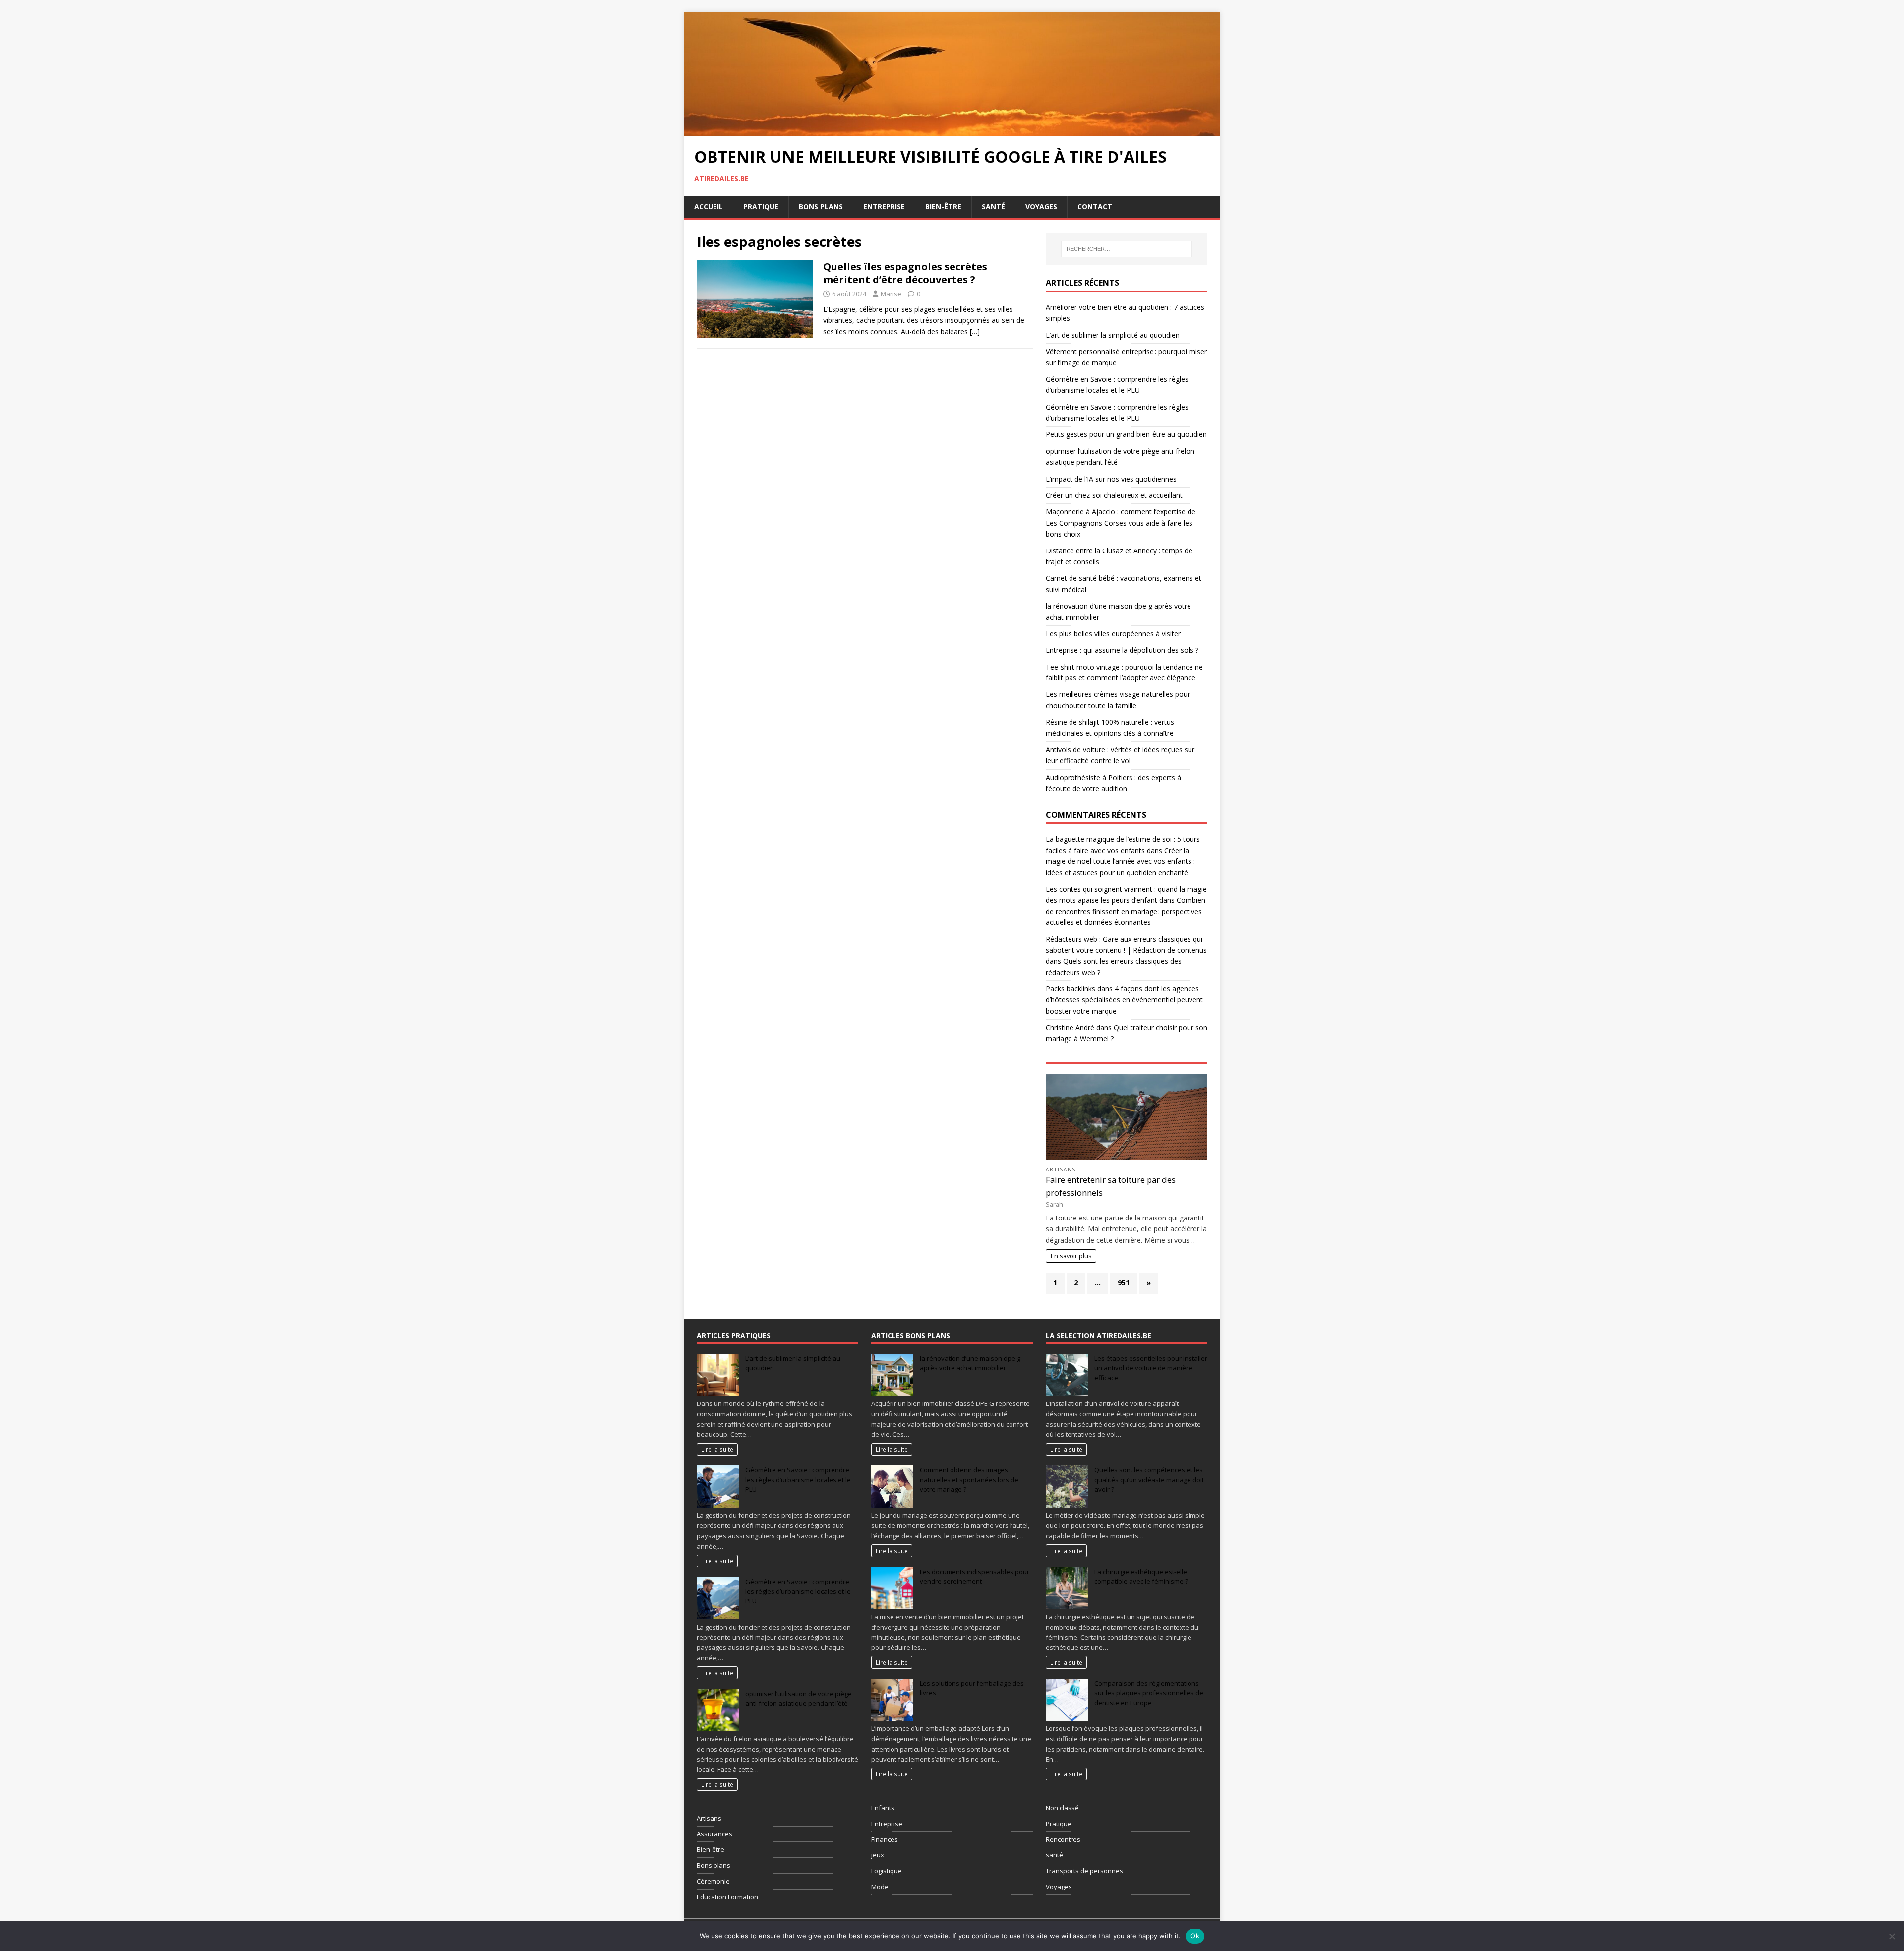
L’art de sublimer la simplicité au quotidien (1113, 335)
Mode (880, 1887)
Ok (1195, 1936)
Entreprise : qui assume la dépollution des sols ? (1122, 650)
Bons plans (821, 207)
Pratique (761, 207)
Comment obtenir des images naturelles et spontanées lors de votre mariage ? (969, 1480)
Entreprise (884, 207)
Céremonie (713, 1881)
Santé (993, 207)
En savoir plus (1071, 1256)
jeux (878, 1855)
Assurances (714, 1834)
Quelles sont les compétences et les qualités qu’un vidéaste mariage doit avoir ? (1149, 1480)
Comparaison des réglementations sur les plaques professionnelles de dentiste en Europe (1149, 1693)
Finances (885, 1839)
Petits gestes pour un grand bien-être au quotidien (1126, 434)
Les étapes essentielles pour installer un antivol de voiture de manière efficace (1151, 1368)
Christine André (1070, 1027)
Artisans (1061, 1170)
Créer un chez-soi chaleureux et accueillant (1114, 495)
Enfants (883, 1808)
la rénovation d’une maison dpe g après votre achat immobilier (970, 1363)
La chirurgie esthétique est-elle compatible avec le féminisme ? (1141, 1577)
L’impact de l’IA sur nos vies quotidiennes (1111, 479)
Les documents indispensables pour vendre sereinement (975, 1577)
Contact (1095, 207)
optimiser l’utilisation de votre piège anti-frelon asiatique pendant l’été (799, 1699)
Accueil (709, 207)
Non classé (1062, 1808)
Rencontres (1063, 1839)
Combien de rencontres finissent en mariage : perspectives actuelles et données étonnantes (1126, 911)
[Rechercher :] (1127, 249)
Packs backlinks (1071, 989)
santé (1054, 1855)
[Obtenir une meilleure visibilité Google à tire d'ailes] (952, 130)
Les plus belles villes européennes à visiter (1113, 634)
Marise (891, 294)
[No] (1892, 1936)
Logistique (887, 1871)
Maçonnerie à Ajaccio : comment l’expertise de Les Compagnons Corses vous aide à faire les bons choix (1121, 523)
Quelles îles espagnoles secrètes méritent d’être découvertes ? (905, 273)
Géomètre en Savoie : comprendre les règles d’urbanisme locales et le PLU (798, 1480)
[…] (975, 332)
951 (1124, 1283)
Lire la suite (717, 1449)
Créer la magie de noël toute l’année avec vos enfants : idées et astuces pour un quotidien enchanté (1120, 861)
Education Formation (727, 1897)
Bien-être (943, 207)
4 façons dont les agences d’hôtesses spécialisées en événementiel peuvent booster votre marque (1124, 1000)
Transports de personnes (1084, 1871)
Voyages (1041, 207)
